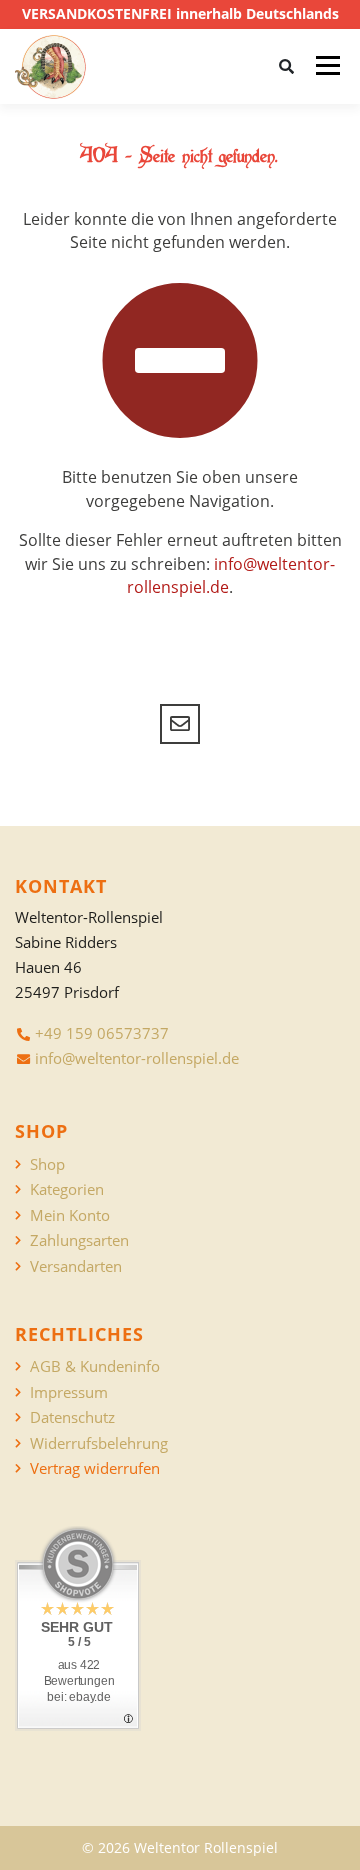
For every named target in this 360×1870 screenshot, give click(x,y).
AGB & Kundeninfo (95, 1366)
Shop (47, 1164)
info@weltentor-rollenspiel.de (137, 1058)
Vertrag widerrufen (95, 1468)
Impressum (69, 1392)
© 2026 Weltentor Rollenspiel (180, 1847)
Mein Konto (70, 1215)
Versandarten (76, 1266)
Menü (327, 66)
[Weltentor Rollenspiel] (50, 67)
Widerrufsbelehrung (99, 1443)
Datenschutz (72, 1417)
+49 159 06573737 (102, 1033)
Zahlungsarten (79, 1240)
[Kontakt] (180, 724)
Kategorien (67, 1189)
